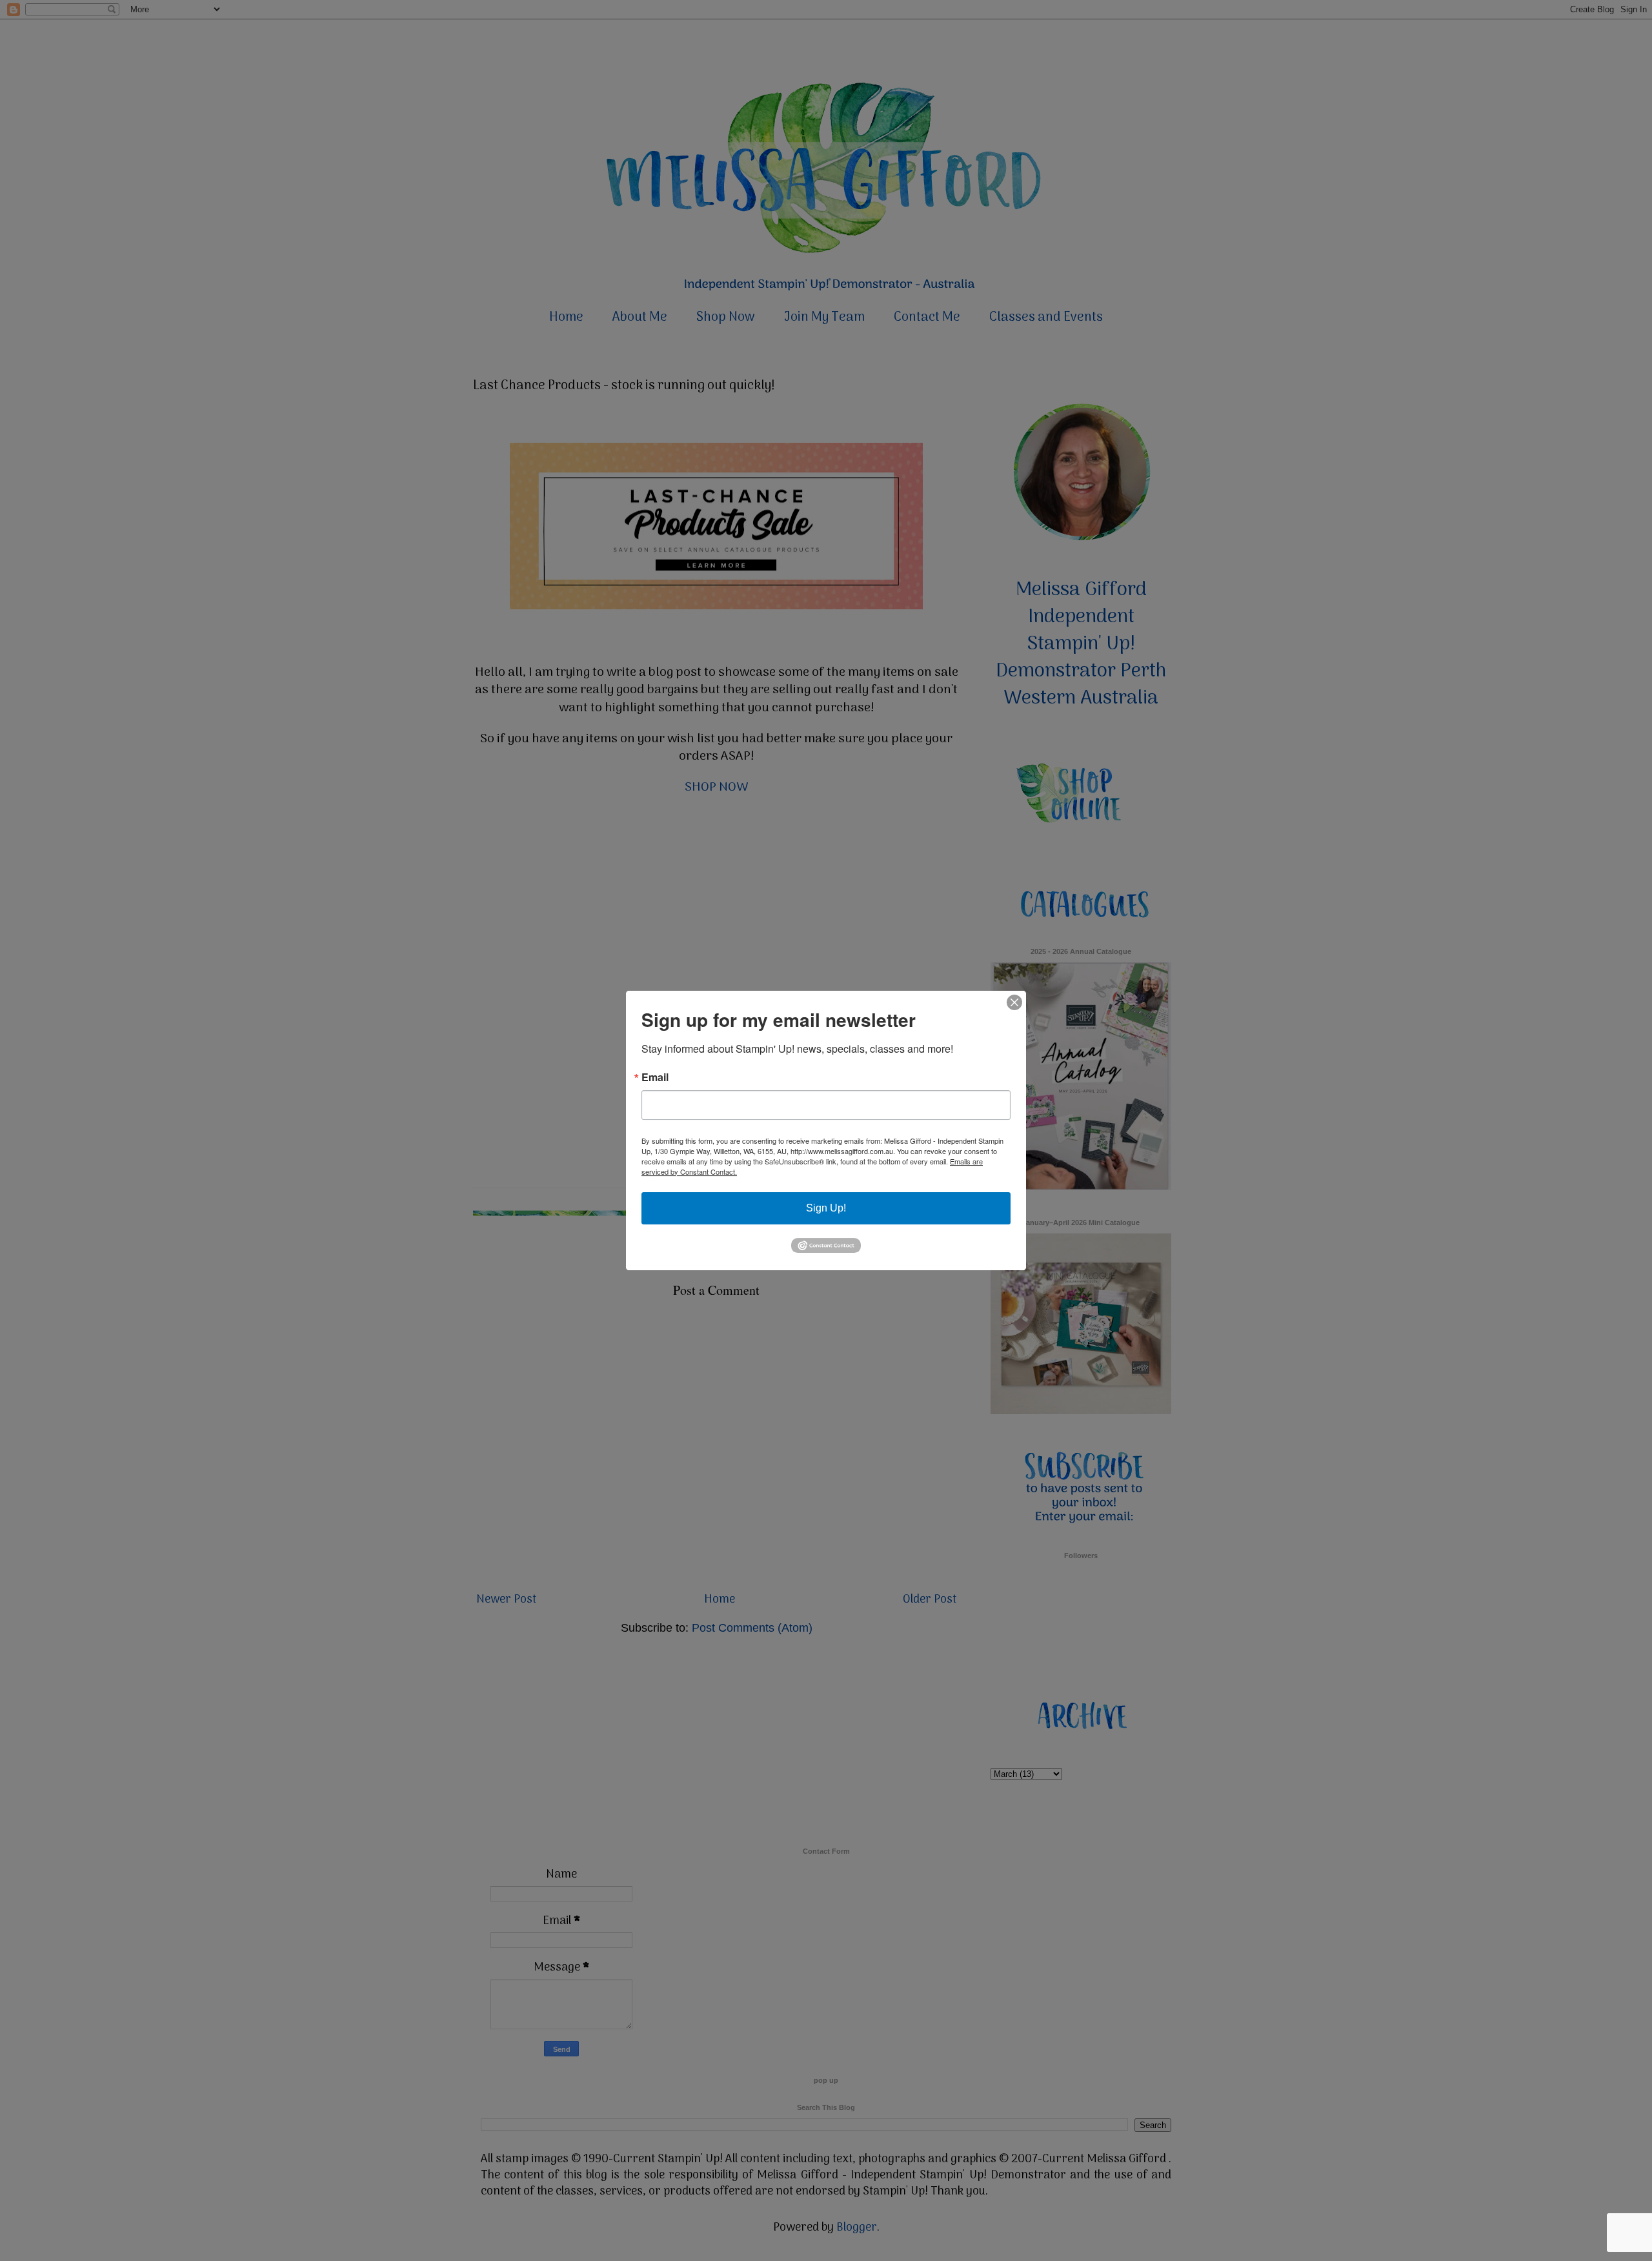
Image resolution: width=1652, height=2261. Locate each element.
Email (655, 1077)
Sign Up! (826, 1208)
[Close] (1014, 1002)
